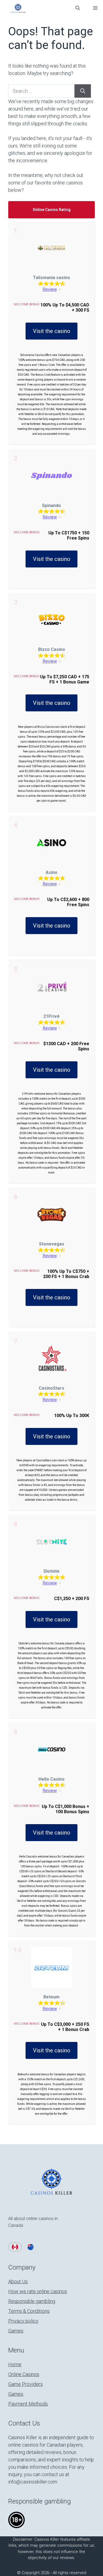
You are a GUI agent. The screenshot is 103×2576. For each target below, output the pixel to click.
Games (16, 2331)
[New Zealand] (31, 2247)
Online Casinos (24, 2374)
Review (50, 289)
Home (15, 2364)
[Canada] (15, 2247)
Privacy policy (23, 2321)
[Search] (83, 91)
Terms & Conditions (29, 2311)
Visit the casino (52, 331)
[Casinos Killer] (18, 8)
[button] (78, 8)
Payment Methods (28, 2404)
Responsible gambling (32, 2301)
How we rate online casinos (38, 2291)
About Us (18, 2281)
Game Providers (26, 2384)
